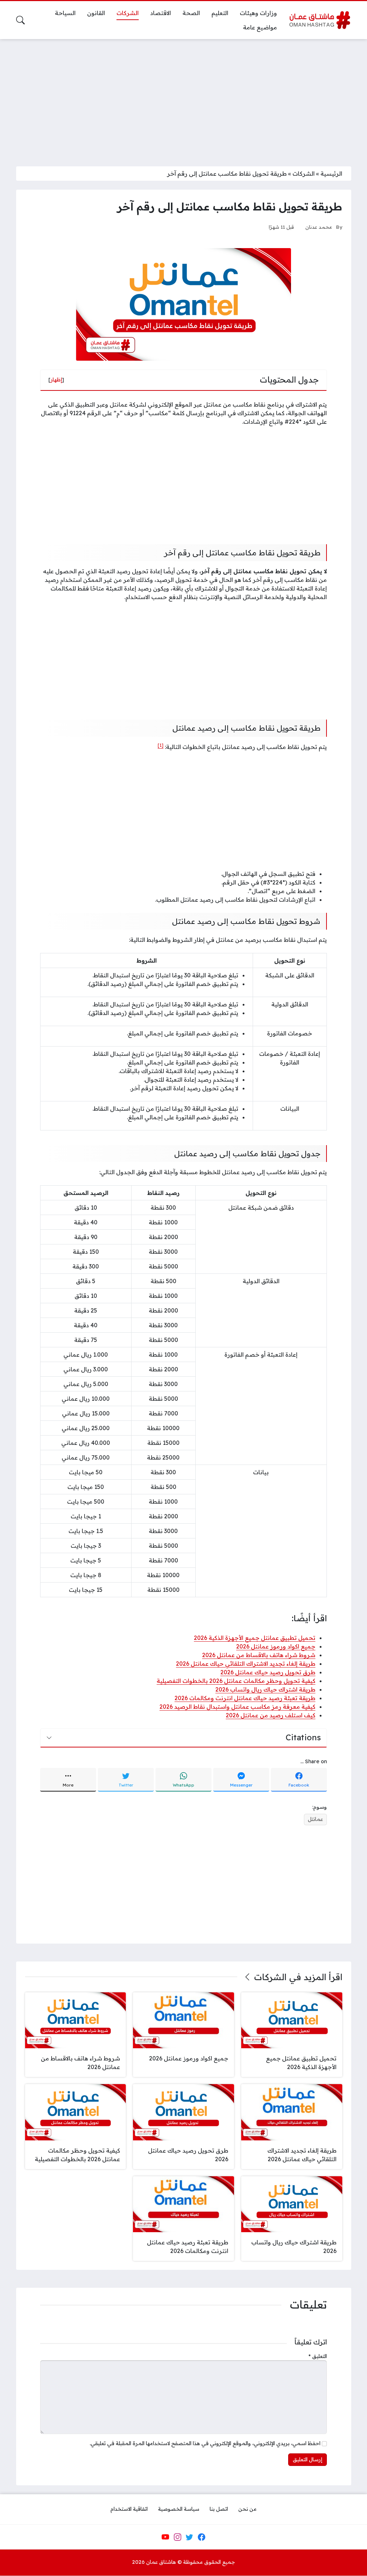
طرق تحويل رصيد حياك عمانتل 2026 (268, 1672)
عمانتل (315, 1819)
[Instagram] (177, 2537)
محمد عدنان (319, 227)
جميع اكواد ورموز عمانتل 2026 (276, 1646)
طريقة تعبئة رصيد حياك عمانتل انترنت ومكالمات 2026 (245, 1698)
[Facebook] (201, 2537)
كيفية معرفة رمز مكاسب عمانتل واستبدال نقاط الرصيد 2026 (237, 1707)
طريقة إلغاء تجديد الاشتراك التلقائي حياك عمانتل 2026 (246, 1664)
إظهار (56, 380)
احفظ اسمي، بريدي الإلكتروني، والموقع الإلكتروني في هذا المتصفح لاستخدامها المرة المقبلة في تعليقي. (205, 2443)
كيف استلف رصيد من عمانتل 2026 (271, 1715)
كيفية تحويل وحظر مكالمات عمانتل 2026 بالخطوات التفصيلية (236, 1681)
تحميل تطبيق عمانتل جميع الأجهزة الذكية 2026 (255, 1638)
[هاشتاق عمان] (320, 20)
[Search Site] (20, 20)
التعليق (318, 2356)
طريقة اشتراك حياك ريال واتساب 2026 (265, 1689)
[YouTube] (165, 2537)
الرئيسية (331, 174)
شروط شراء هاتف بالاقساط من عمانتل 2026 (259, 1655)
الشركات (304, 174)
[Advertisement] (183, 98)
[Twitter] (190, 2537)
